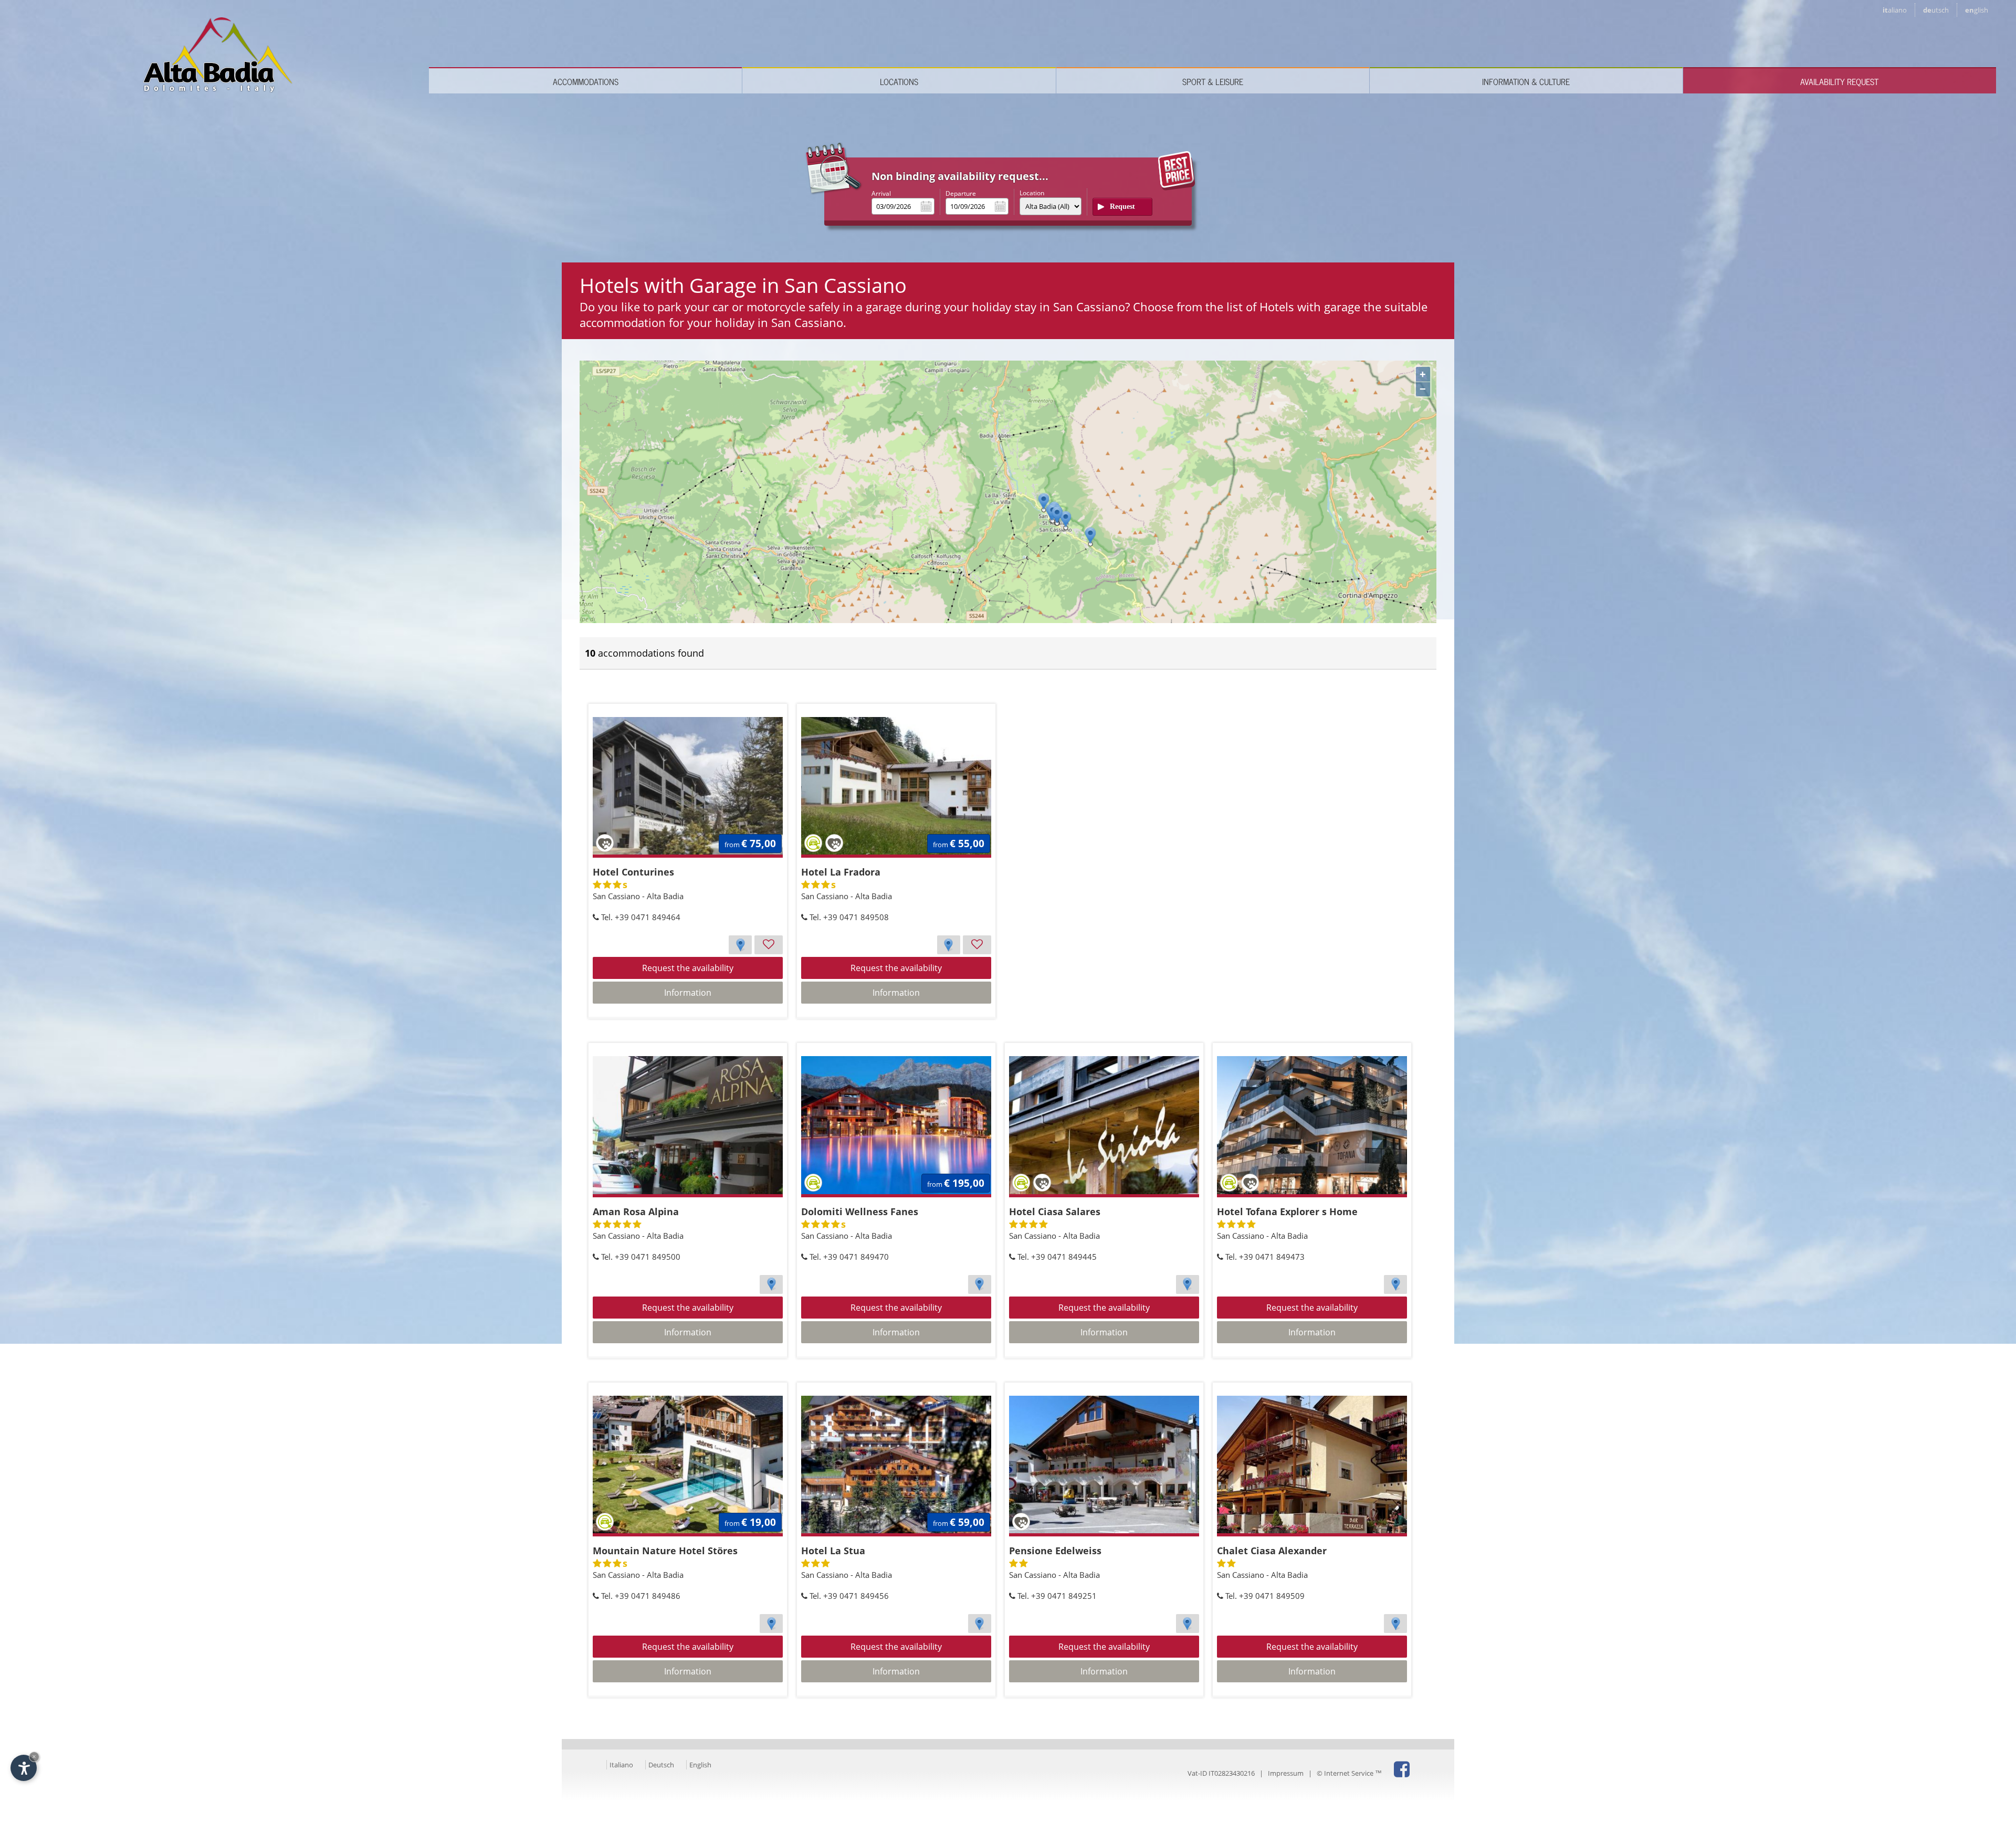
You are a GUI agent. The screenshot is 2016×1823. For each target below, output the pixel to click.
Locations (899, 81)
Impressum (1286, 1773)
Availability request (1839, 81)
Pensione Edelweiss (1055, 1551)
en (1977, 10)
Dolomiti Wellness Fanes (860, 1211)
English (700, 1765)
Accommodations (586, 81)
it (1895, 10)
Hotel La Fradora (841, 872)
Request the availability (688, 968)
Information (688, 993)
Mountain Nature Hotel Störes (665, 1551)
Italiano (621, 1765)
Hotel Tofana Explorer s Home (1287, 1211)
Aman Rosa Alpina (636, 1211)
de (1936, 10)
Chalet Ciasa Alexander (1272, 1551)
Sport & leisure (1213, 81)
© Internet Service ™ (1349, 1773)
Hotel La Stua (833, 1551)
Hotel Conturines (633, 872)
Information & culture (1526, 81)
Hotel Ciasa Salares (1055, 1211)
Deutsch (661, 1765)
